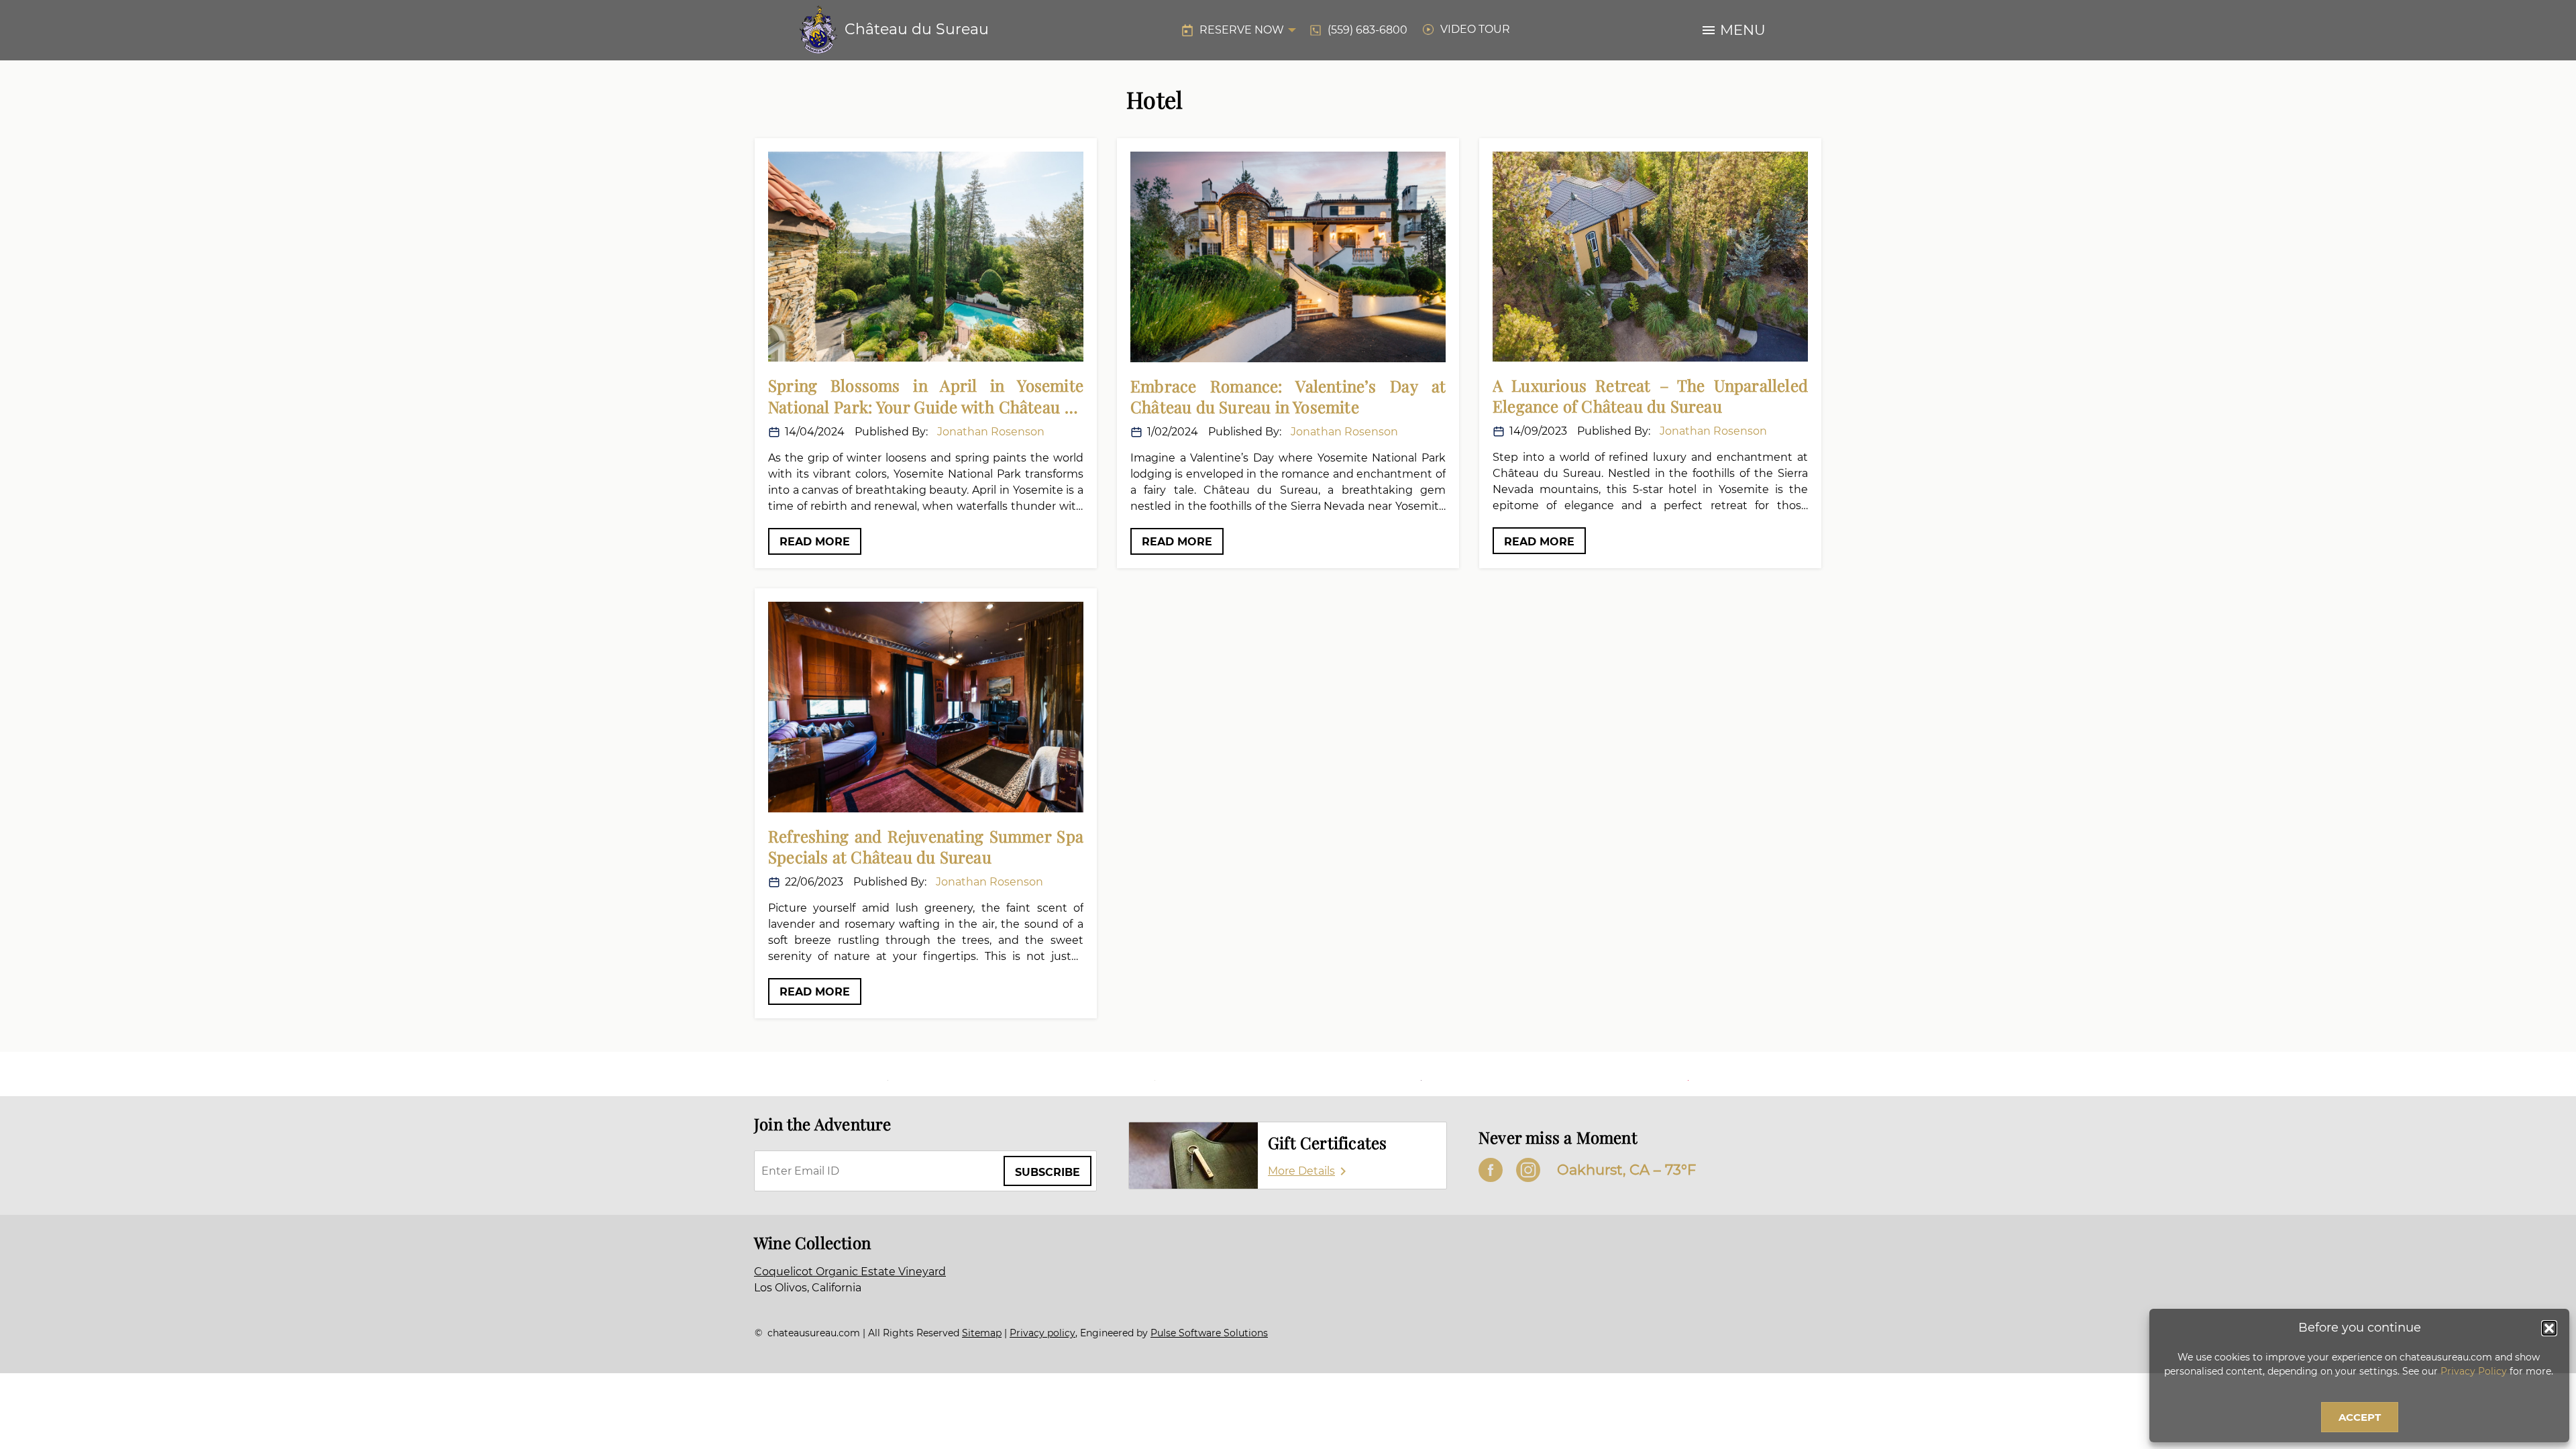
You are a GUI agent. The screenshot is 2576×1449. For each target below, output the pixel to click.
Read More (815, 542)
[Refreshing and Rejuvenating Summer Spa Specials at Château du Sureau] (926, 707)
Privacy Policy (2474, 1371)
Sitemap (982, 1333)
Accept (2360, 1417)
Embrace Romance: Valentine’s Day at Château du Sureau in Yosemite (1288, 396)
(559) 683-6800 (1367, 30)
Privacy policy (1042, 1333)
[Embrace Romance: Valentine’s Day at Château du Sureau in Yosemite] (1288, 257)
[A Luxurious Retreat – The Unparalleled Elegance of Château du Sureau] (1650, 257)
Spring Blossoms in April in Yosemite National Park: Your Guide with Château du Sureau (926, 396)
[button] (2549, 1328)
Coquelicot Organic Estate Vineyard (850, 1272)
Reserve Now (1242, 30)
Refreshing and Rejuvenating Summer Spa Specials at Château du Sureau (926, 847)
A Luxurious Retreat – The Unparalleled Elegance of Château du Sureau (1650, 396)
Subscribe (1048, 1172)
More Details (1301, 1171)
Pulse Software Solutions (1209, 1333)
